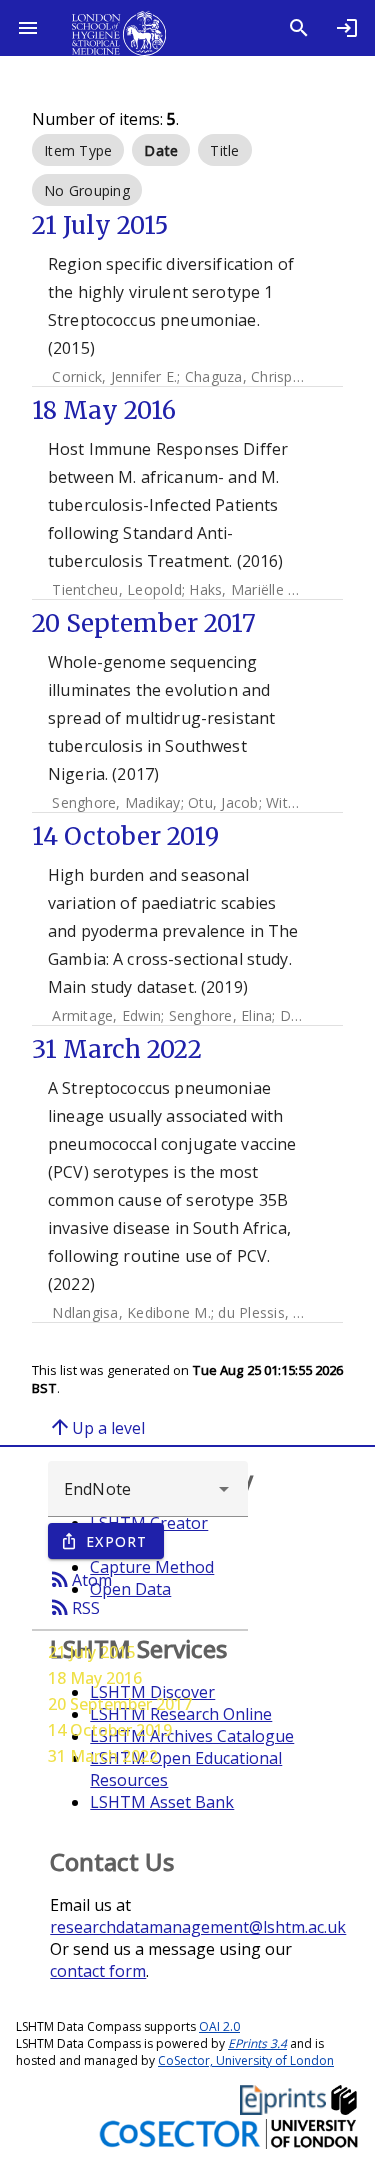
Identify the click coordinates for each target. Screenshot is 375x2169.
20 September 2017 (120, 1704)
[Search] (299, 28)
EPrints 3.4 (257, 2043)
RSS (74, 1607)
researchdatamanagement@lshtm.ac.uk (198, 1927)
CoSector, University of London (246, 2060)
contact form (98, 1971)
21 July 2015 (92, 1652)
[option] (78, 150)
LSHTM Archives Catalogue (192, 1736)
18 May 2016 (95, 1678)
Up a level (96, 1427)
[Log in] (347, 28)
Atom (80, 1579)
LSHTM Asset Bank (162, 1802)
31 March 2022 (103, 1756)
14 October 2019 (110, 1730)
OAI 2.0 (219, 2026)
